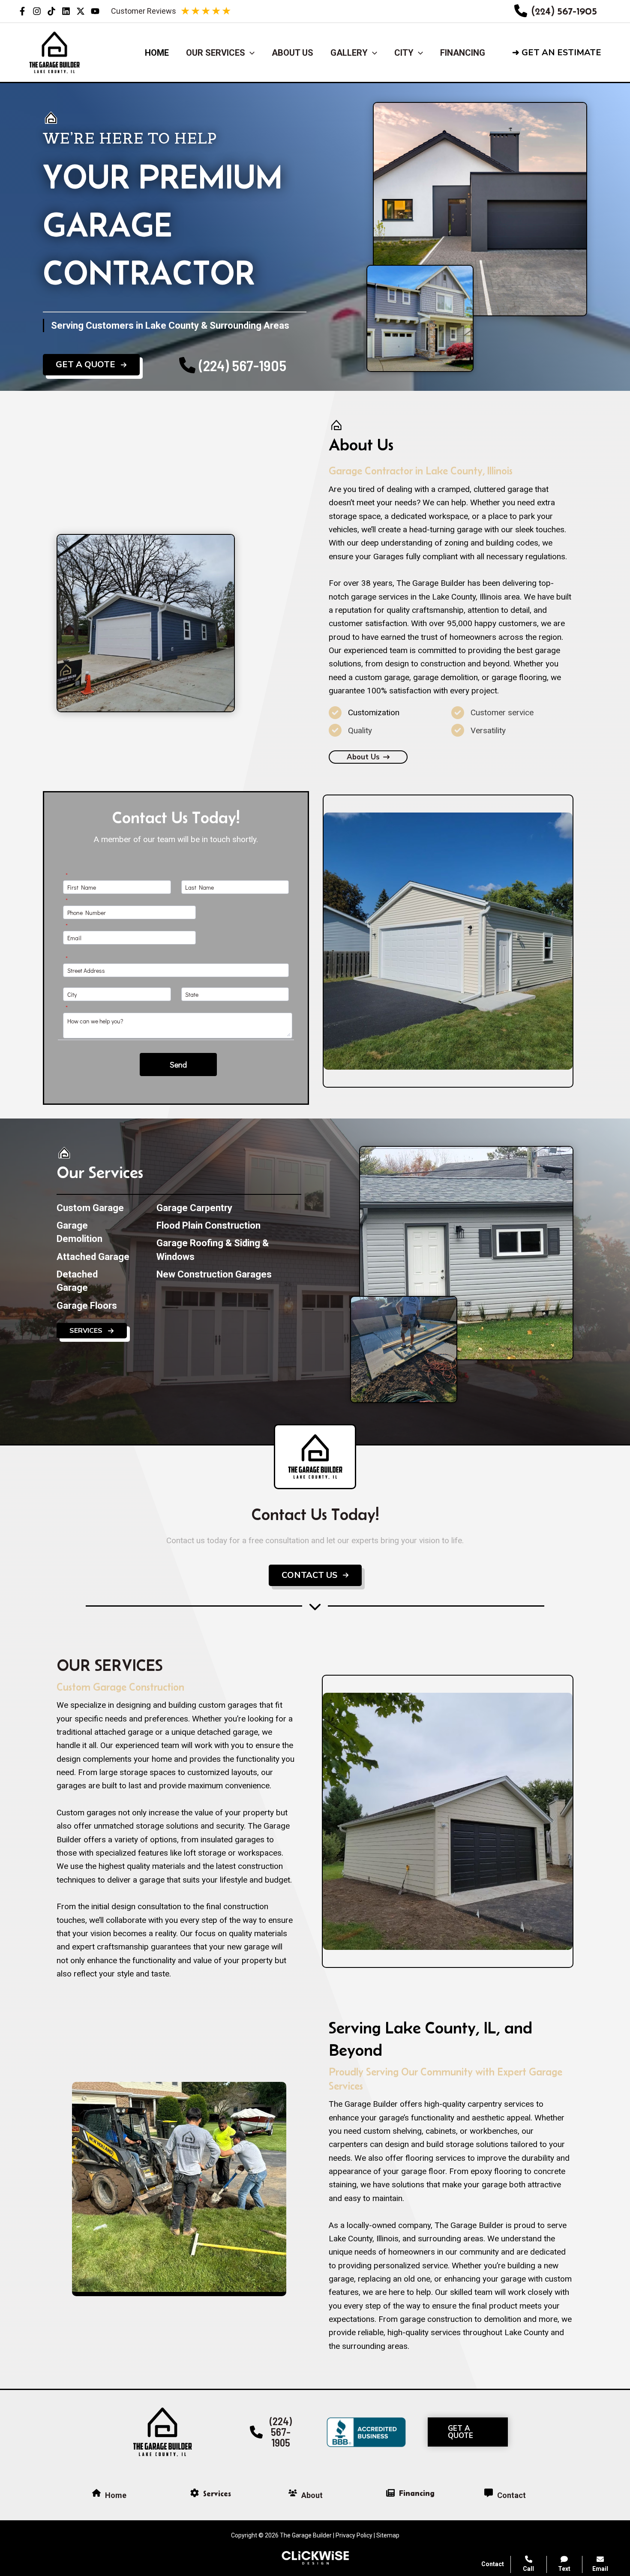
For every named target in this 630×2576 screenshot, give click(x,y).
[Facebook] (22, 11)
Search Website (522, 2470)
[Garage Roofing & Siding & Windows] (229, 1250)
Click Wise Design (561, 2542)
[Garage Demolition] (94, 1232)
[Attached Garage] (93, 1257)
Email (600, 2569)
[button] (564, 53)
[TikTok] (51, 11)
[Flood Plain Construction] (208, 1225)
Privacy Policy (354, 2535)
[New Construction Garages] (214, 1274)
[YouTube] (95, 11)
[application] (250, 53)
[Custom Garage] (90, 1208)
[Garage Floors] (87, 1306)
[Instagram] (37, 11)
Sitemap (388, 2535)
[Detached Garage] (94, 1281)
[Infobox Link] (556, 11)
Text (564, 2569)
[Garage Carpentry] (194, 1208)
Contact (493, 2564)
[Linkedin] (66, 11)
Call (528, 2569)
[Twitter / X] (81, 11)
